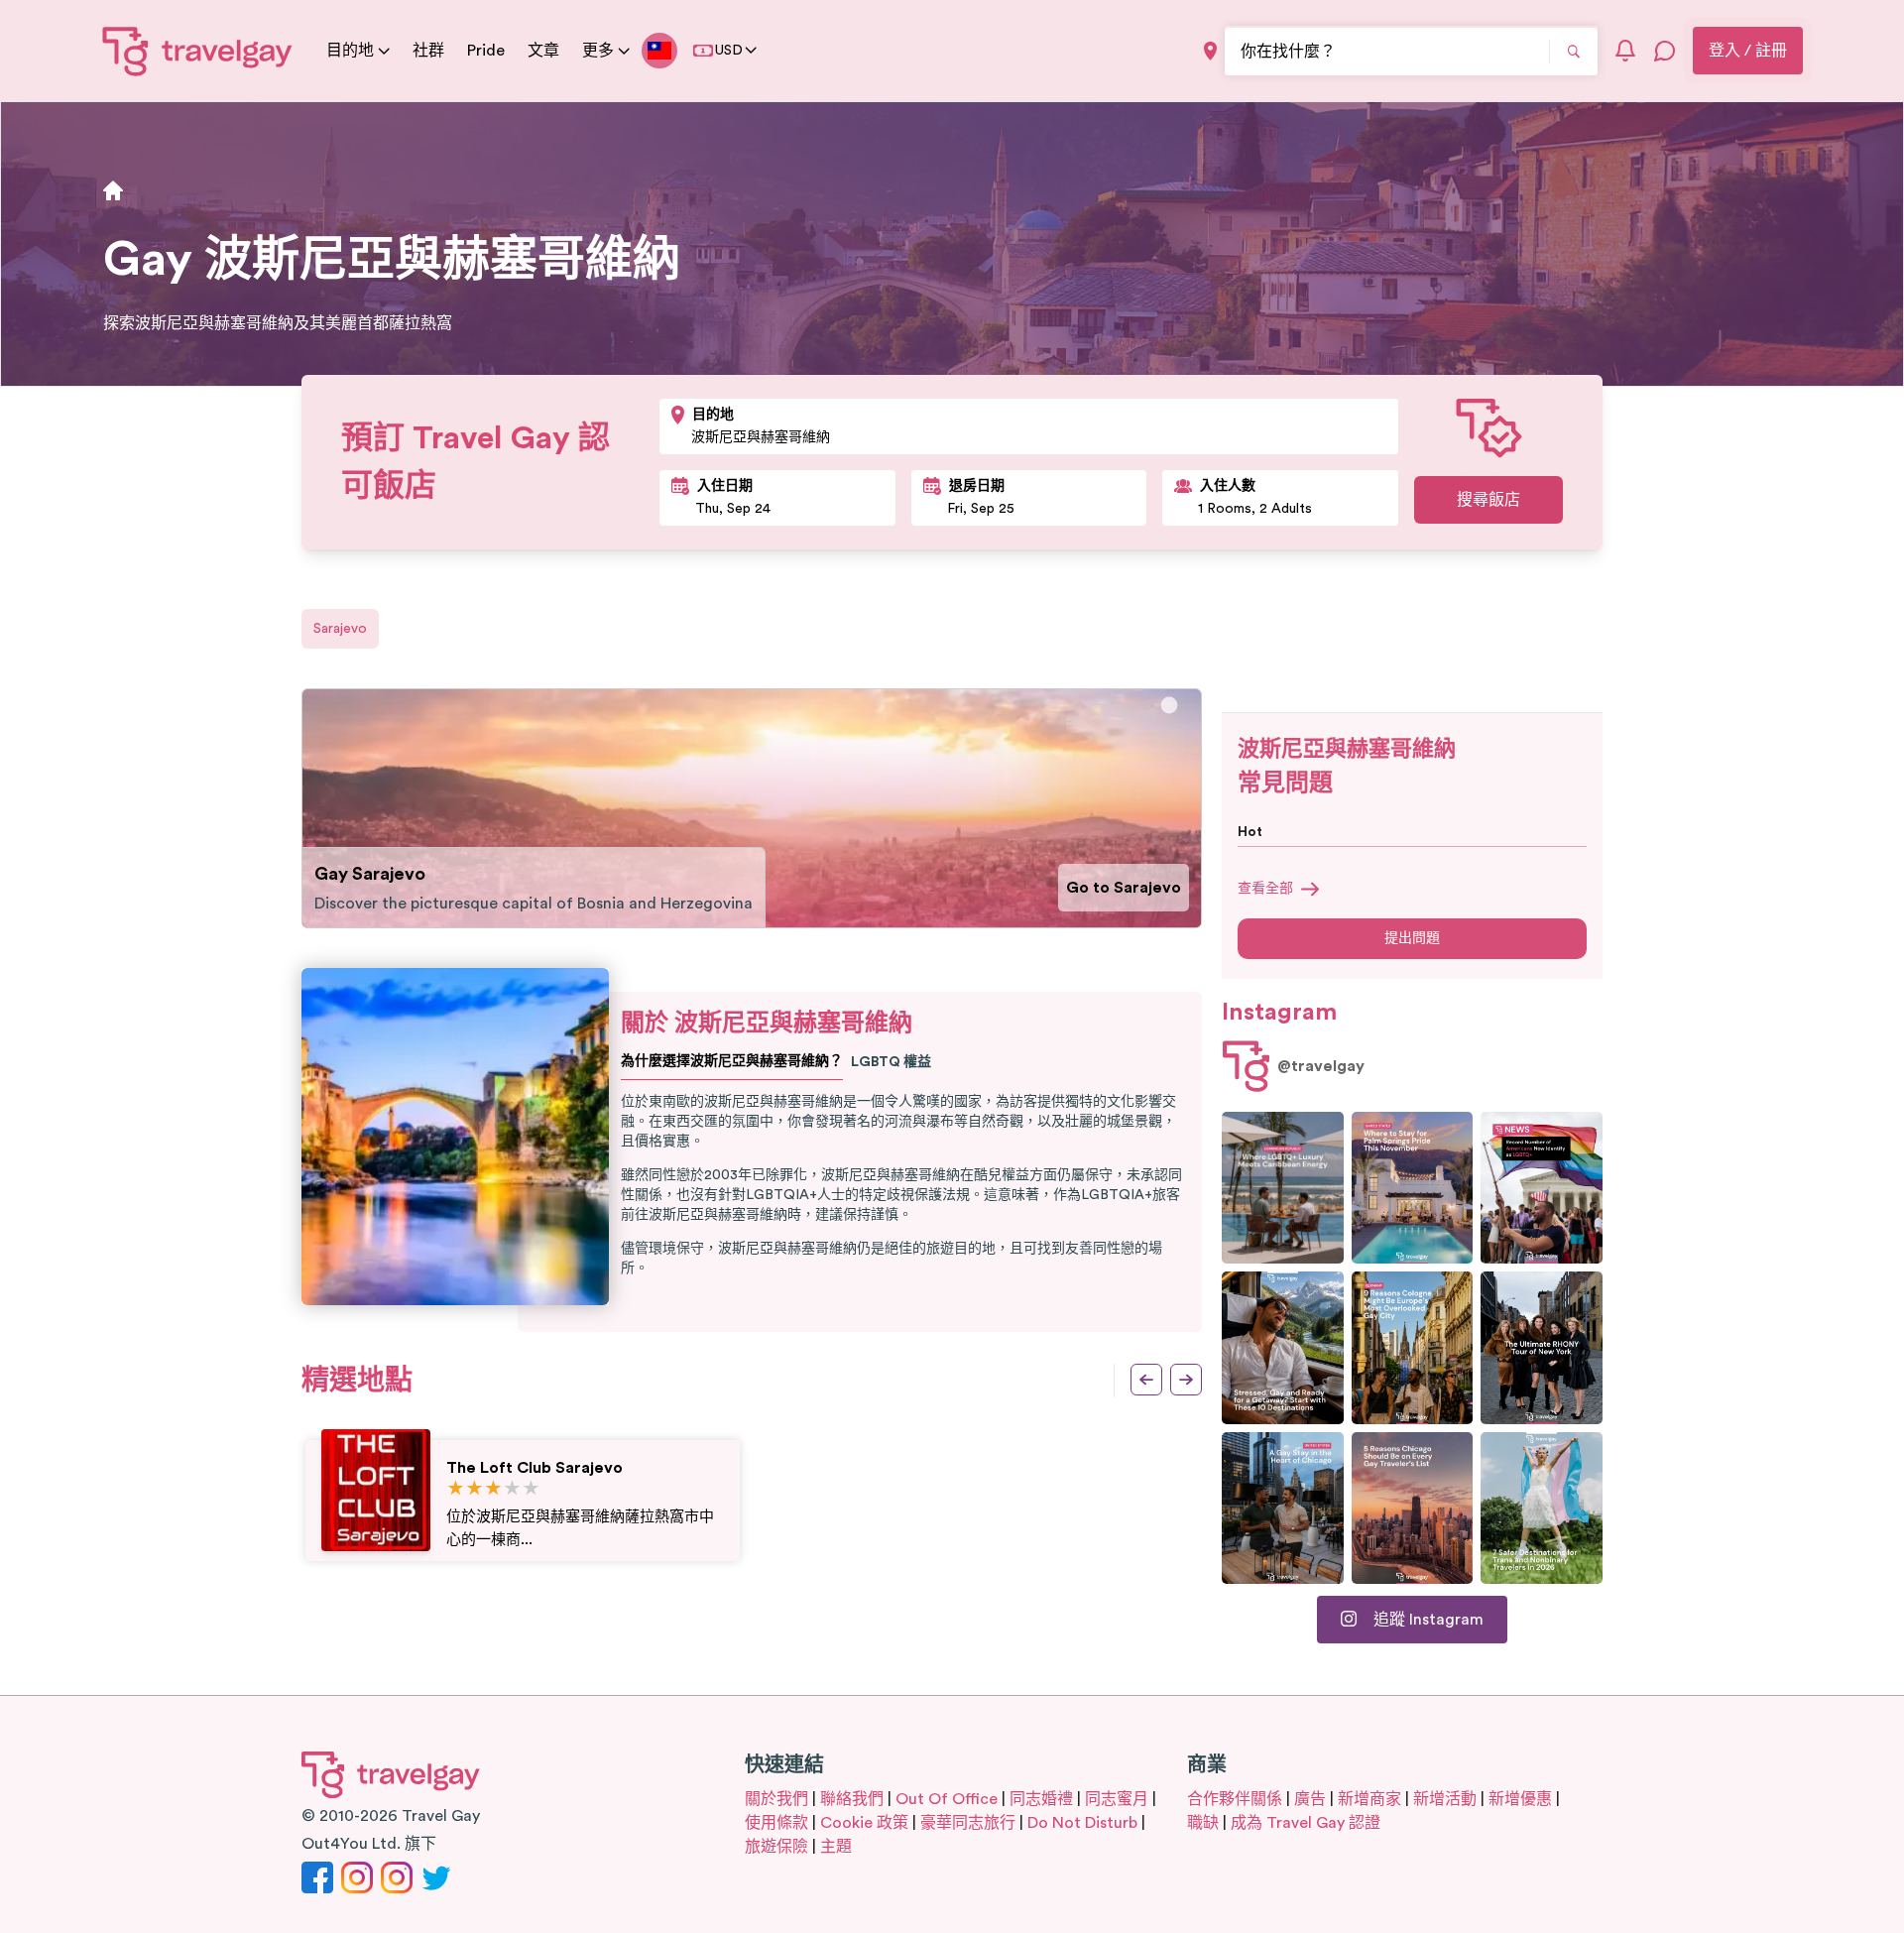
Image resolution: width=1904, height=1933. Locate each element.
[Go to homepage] (198, 51)
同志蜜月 (1117, 1799)
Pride (486, 51)
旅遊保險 (776, 1847)
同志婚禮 (1041, 1799)
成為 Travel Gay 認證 (1306, 1823)
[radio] (456, 1489)
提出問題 (1412, 938)
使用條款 (776, 1823)
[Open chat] (1665, 51)
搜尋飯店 (1488, 500)
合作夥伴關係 (1235, 1799)
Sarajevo (340, 629)
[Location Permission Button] (1210, 51)
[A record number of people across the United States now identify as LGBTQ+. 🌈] (1542, 1188)
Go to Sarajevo (1124, 888)
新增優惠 (1520, 1799)
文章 (543, 51)
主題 (836, 1847)
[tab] (1170, 706)
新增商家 (1369, 1799)
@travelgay (1321, 1066)
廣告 (1310, 1799)
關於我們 (776, 1799)
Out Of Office (947, 1799)
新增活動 (1445, 1799)
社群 (428, 51)
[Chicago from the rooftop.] (1283, 1508)
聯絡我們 (852, 1799)
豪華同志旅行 (968, 1823)
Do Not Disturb (1082, 1823)
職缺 (1203, 1823)
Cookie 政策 (864, 1823)
